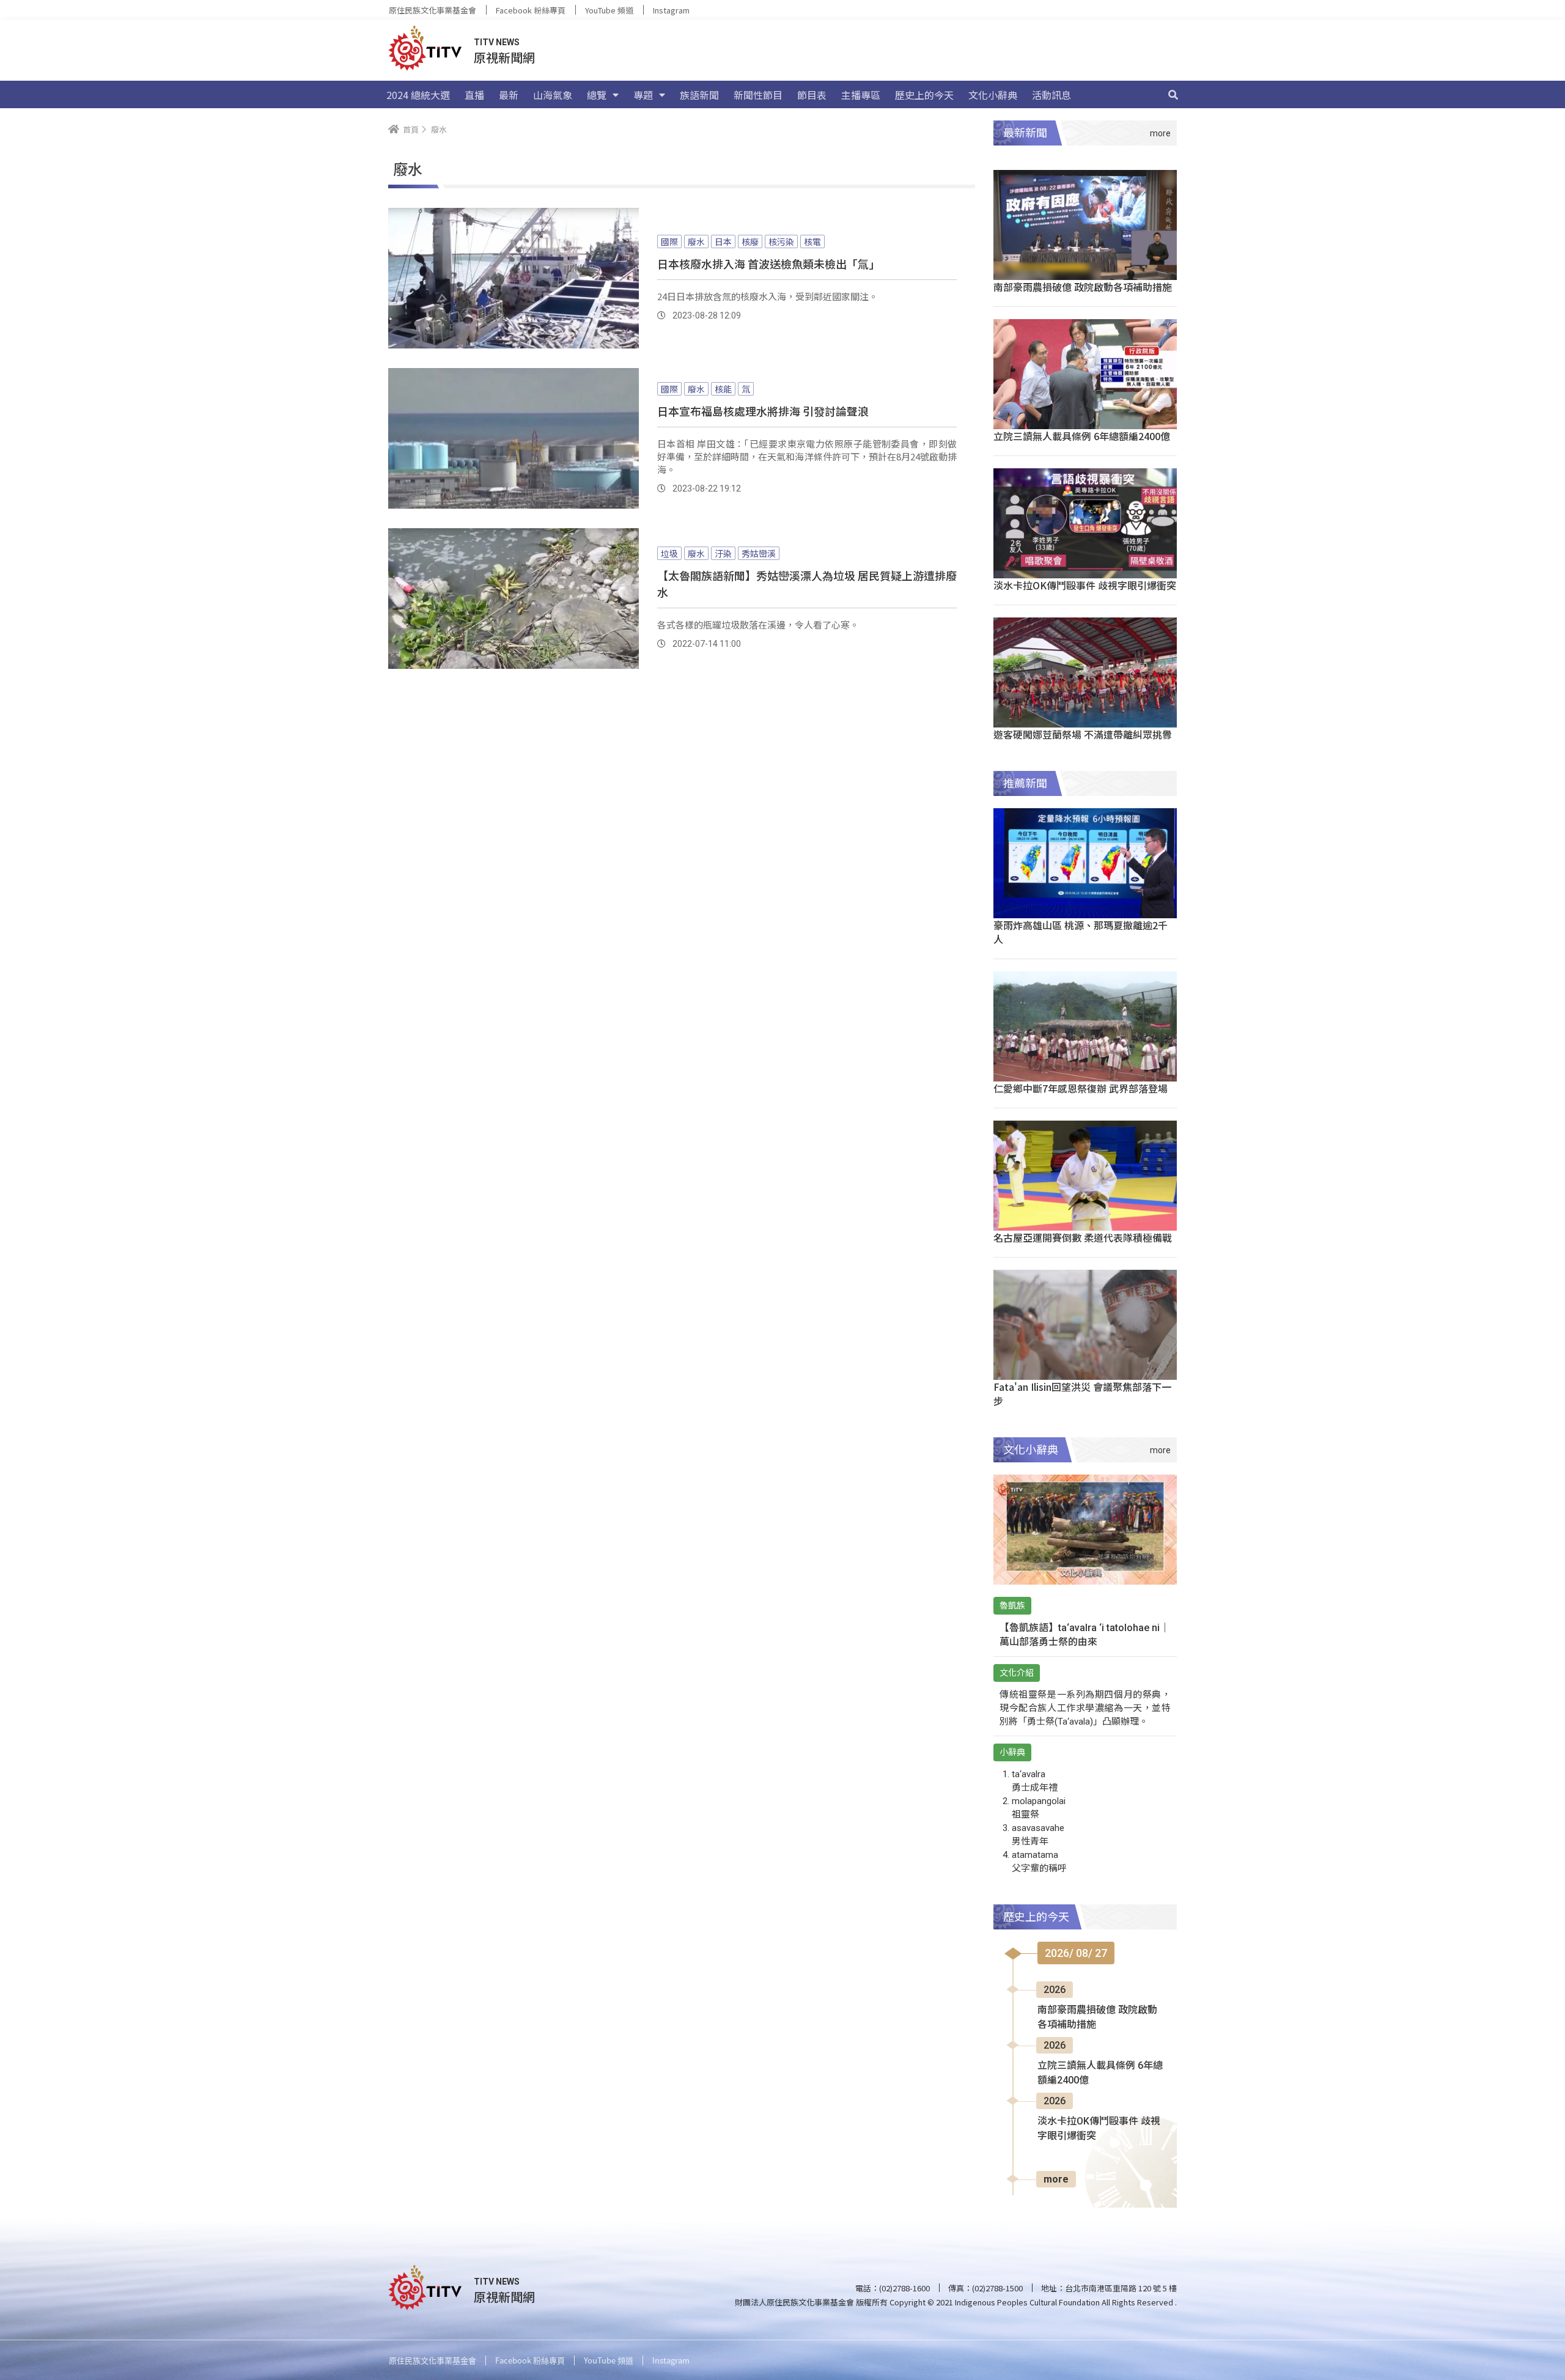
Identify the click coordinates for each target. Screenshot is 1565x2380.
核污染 (781, 241)
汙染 (723, 553)
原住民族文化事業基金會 (433, 10)
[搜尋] (1173, 95)
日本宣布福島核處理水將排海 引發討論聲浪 (763, 411)
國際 (669, 241)
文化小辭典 (993, 95)
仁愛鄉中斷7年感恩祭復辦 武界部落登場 (1081, 1088)
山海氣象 (553, 95)
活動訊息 (1051, 95)
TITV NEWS (497, 42)
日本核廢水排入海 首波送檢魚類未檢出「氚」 (768, 263)
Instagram (671, 10)
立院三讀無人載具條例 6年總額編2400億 (1082, 436)
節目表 (812, 95)
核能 (723, 389)
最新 (509, 95)
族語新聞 (699, 95)
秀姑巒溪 (759, 553)
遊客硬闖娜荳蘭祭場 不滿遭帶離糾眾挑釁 (1083, 734)
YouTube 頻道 (609, 10)
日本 (723, 241)
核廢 (750, 241)
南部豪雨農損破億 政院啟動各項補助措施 (1083, 287)
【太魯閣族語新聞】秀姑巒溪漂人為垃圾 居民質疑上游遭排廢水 (807, 584)
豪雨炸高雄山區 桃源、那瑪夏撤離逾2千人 (1081, 932)
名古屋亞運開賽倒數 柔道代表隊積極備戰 (1083, 1237)
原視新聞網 (504, 57)
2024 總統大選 (418, 95)
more (1056, 2179)
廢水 (696, 241)
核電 (812, 241)
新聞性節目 (758, 95)
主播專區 (861, 95)
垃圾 (669, 553)
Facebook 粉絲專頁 (531, 10)
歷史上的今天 (924, 95)
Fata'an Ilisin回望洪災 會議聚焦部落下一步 (1082, 1394)
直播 (474, 95)
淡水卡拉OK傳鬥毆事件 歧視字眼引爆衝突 (1085, 585)
